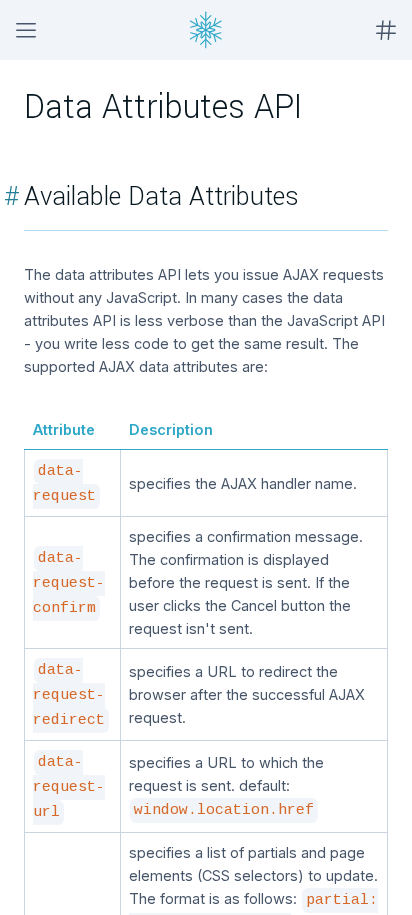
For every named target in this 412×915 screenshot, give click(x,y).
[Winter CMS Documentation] (206, 30)
